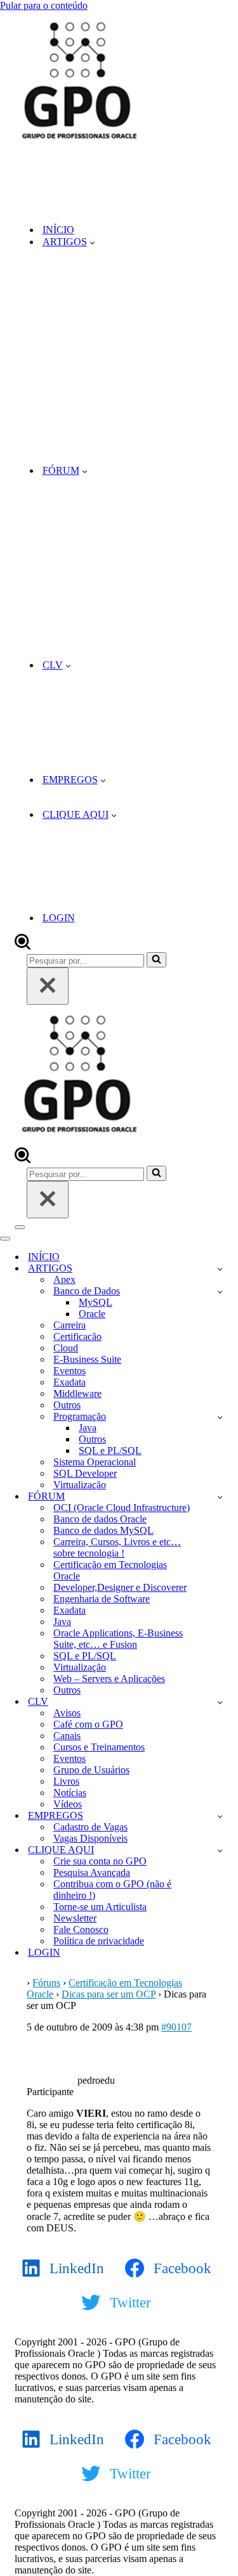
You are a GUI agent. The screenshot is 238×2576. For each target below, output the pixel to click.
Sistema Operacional (95, 1462)
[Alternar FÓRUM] (220, 1497)
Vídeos (68, 1804)
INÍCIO (58, 230)
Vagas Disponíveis (90, 1838)
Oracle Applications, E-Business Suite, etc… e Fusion (118, 1639)
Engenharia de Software (102, 1599)
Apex (64, 1279)
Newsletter (75, 1918)
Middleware (77, 1393)
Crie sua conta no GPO (100, 1861)
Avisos (67, 1713)
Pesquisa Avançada (92, 1872)
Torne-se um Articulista (100, 1907)
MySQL (96, 1302)
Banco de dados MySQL (103, 1530)
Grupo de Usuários (91, 1770)
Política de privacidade (99, 1941)
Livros (66, 1781)
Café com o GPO (88, 1724)
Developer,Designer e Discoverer (120, 1587)
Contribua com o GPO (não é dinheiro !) (112, 1890)
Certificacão (77, 1336)
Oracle (92, 1314)
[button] (92, 242)
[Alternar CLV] (220, 1702)
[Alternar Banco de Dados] (220, 1291)
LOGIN (59, 918)
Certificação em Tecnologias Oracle (110, 1570)
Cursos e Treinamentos (99, 1747)
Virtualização (80, 1485)
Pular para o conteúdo (44, 5)
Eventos (69, 1371)
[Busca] (23, 946)
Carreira (69, 1325)
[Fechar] (48, 986)
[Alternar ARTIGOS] (220, 1269)
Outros (67, 1405)
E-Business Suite (87, 1359)
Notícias (70, 1793)
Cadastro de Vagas (90, 1827)
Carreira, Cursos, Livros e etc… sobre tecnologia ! (117, 1547)
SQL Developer (85, 1473)
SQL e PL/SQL (110, 1451)
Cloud (66, 1348)
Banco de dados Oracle (100, 1519)
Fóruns (46, 1983)
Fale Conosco (81, 1929)
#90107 (176, 2027)
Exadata (69, 1382)
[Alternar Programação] (220, 1417)
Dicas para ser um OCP (109, 1994)
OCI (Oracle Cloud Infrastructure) (122, 1508)
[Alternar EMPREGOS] (220, 1816)
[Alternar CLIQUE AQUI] (220, 1850)
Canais (67, 1736)
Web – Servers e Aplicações (109, 1679)
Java (88, 1428)
